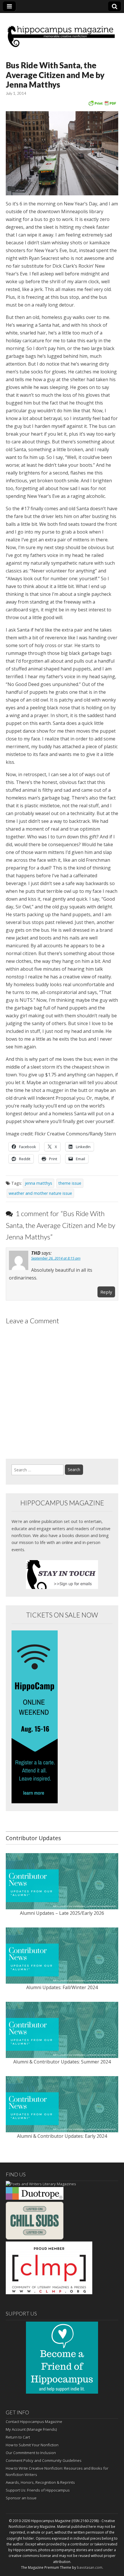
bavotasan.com (90, 2568)
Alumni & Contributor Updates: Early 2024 (62, 2136)
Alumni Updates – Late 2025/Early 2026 (62, 1913)
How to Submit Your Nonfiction (32, 2445)
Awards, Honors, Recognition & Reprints (40, 2482)
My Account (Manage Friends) (31, 2429)
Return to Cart (18, 2437)
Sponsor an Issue (21, 2498)
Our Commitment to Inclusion (31, 2453)
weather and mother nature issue (40, 1193)
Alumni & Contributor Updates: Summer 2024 (62, 2062)
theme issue (70, 1183)
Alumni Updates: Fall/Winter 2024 (62, 1987)
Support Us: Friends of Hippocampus (38, 2490)
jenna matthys (38, 1183)
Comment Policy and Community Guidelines (44, 2460)
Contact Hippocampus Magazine (34, 2422)
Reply (106, 1292)
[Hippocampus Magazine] (62, 33)
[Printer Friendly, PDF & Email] (102, 103)
